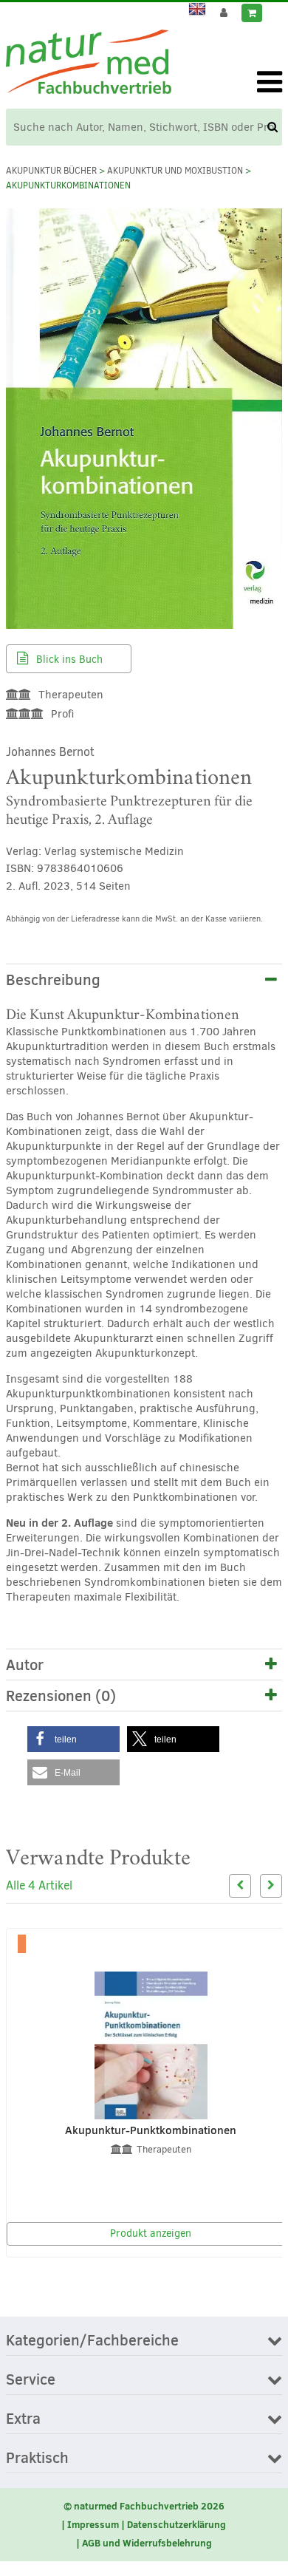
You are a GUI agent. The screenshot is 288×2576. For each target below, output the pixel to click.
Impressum (93, 2524)
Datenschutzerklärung (176, 2524)
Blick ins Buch (68, 660)
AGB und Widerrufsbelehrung (147, 2543)
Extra (23, 2419)
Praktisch (37, 2459)
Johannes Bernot (50, 752)
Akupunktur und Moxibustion (175, 171)
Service (31, 2380)
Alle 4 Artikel (39, 1885)
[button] (73, 1739)
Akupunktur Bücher (51, 171)
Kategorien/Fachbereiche (92, 2341)
